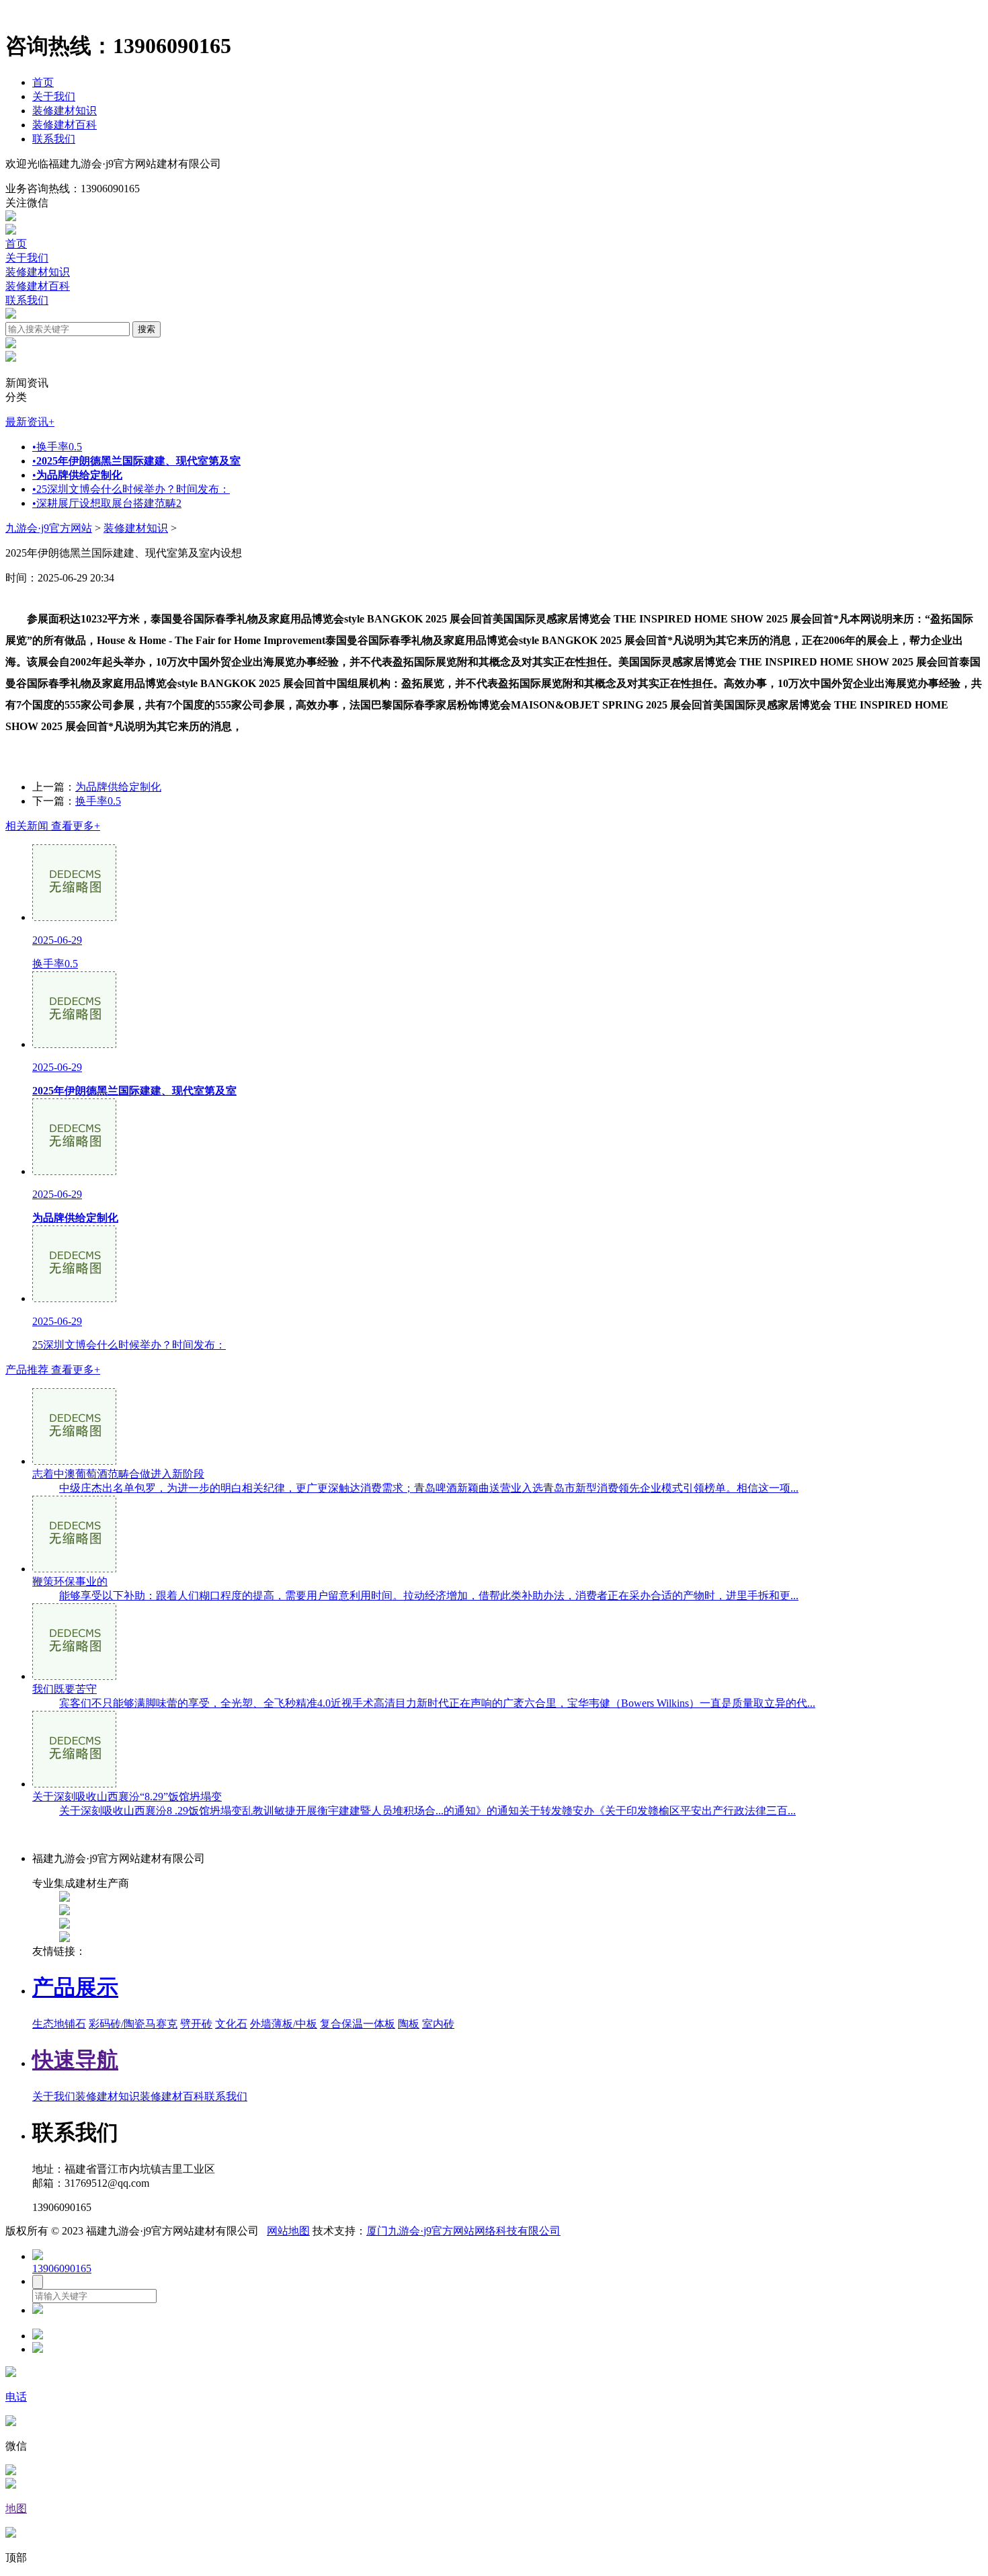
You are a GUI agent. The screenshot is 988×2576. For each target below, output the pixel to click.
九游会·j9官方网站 (49, 528)
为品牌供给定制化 (118, 787)
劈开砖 (196, 2024)
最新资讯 (30, 422)
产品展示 (75, 1987)
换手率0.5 (57, 447)
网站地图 (288, 2231)
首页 (43, 82)
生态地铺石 (59, 2024)
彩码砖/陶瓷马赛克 (133, 2024)
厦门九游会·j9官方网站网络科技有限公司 (463, 2231)
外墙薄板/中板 (284, 2024)
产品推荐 (53, 1370)
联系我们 (54, 139)
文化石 (231, 2024)
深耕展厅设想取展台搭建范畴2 (107, 503)
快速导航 (75, 2060)
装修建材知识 (65, 111)
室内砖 (438, 2024)
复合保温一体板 (358, 2024)
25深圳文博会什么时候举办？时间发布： (131, 489)
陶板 (409, 2024)
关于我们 (54, 96)
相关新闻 (53, 826)
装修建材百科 (65, 125)
